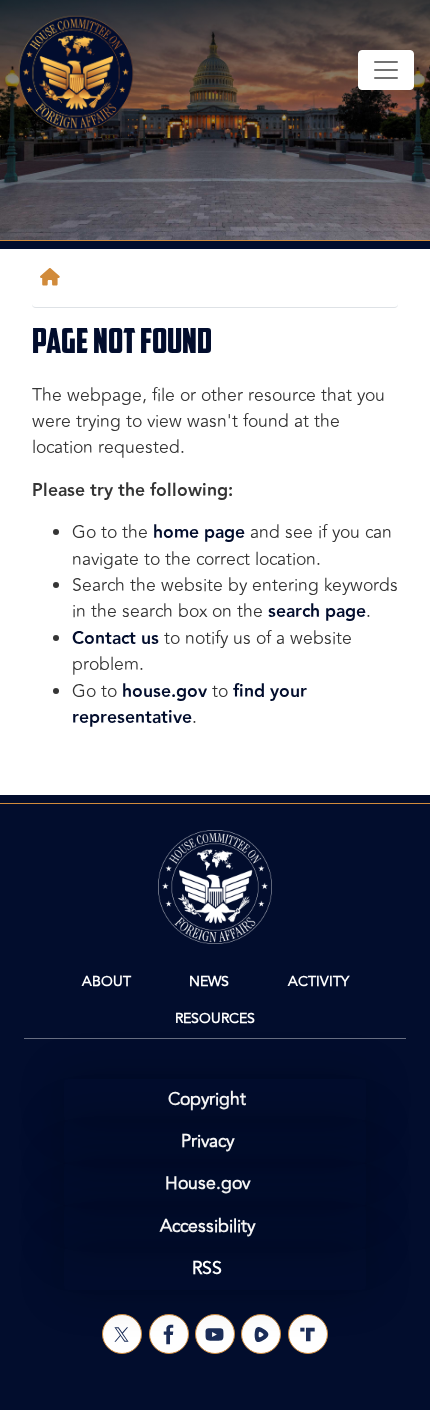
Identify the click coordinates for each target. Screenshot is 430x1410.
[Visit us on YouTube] (215, 1334)
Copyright (207, 1099)
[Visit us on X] (122, 1334)
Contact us (115, 638)
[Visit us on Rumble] (261, 1334)
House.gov (207, 1183)
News (209, 981)
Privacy (207, 1141)
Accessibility (207, 1226)
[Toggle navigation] (386, 70)
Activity (318, 981)
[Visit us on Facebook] (169, 1334)
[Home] (54, 277)
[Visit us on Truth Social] (308, 1334)
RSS (207, 1268)
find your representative (189, 704)
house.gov (164, 691)
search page (317, 611)
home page (199, 532)
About (106, 981)
